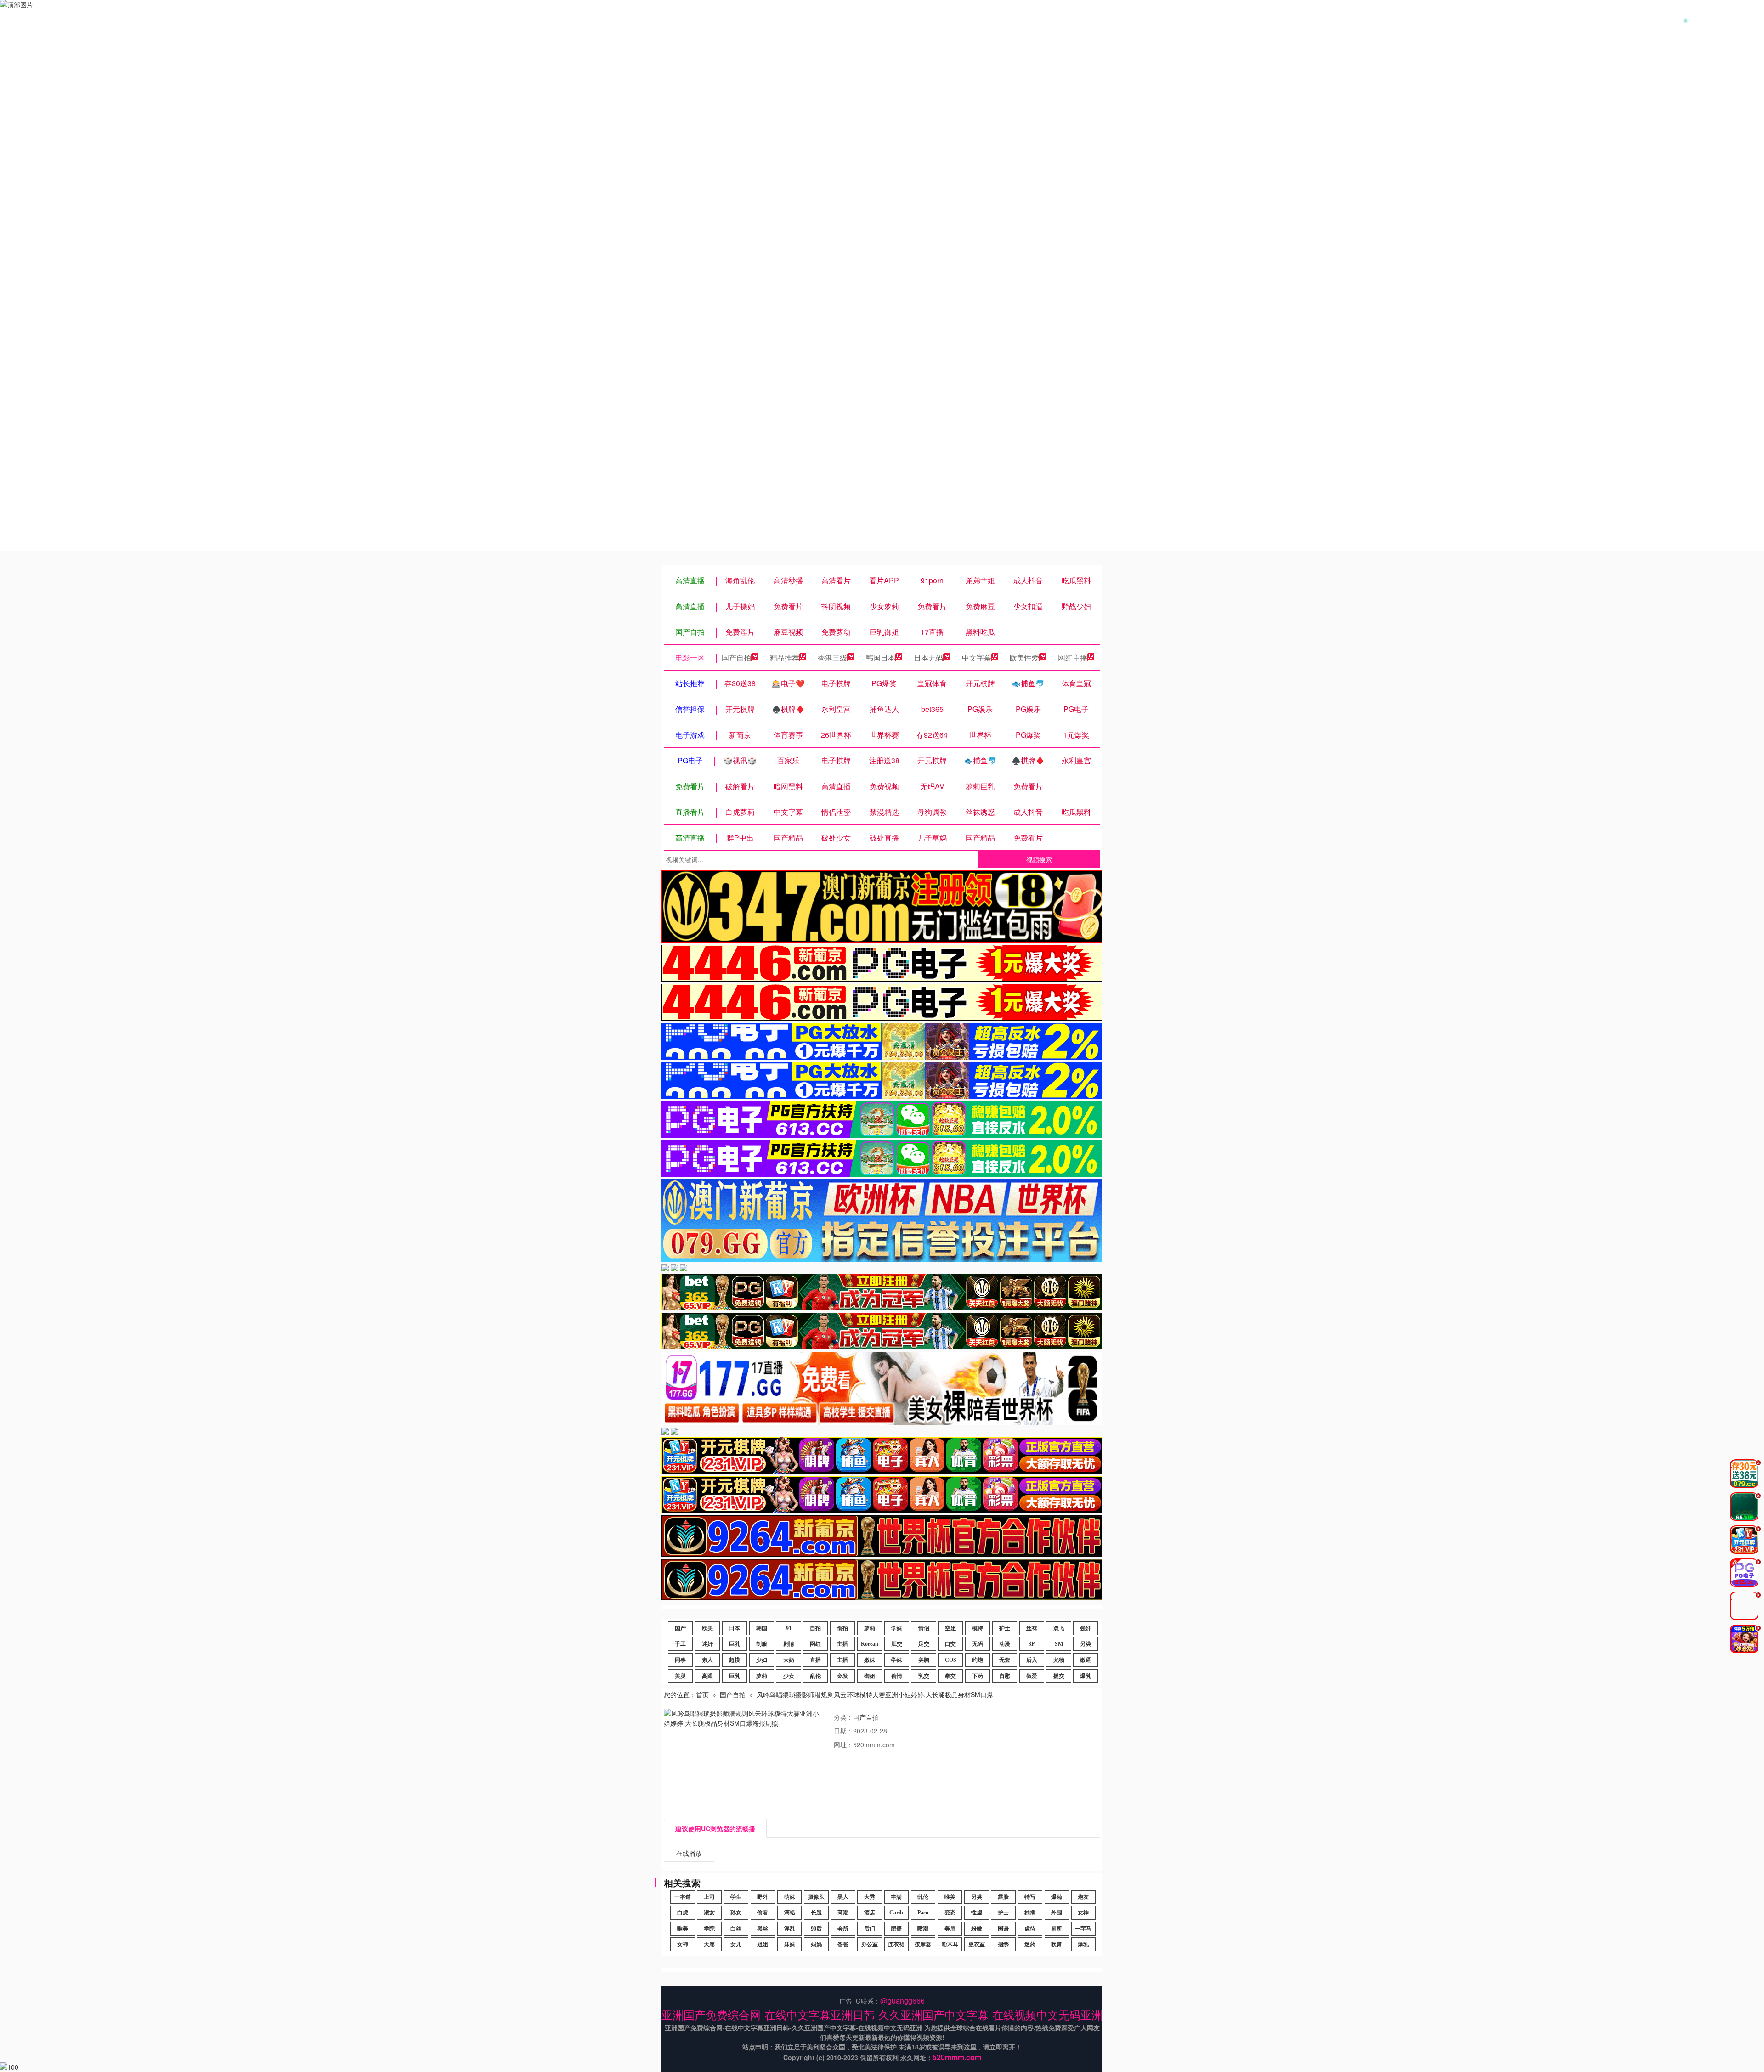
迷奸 (707, 1644)
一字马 (1083, 1929)
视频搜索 (1039, 859)
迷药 (1030, 1944)
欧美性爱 (1024, 658)
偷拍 (842, 1628)
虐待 (1030, 1929)
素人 (707, 1660)
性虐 (977, 1913)
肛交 (897, 1644)
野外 (763, 1897)
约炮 (978, 1660)
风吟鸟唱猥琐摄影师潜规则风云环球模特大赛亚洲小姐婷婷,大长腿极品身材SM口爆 (875, 1694)
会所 (843, 1929)
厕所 (1057, 1929)
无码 (978, 1644)
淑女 (709, 1913)
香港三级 (832, 658)
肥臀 (896, 1929)
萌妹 (790, 1897)
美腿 (680, 1676)
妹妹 (790, 1944)
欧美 (707, 1628)
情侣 (924, 1628)
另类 (1086, 1644)
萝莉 (870, 1628)
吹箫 (1057, 1944)
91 (789, 1628)
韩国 (762, 1628)
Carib (896, 1913)
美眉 (950, 1929)
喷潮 (923, 1929)
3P (1032, 1644)
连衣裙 (896, 1944)
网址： (843, 1745)
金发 (842, 1676)
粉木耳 (950, 1944)
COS (951, 1660)
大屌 (709, 1944)
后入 (1032, 1660)
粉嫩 (977, 1929)
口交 (950, 1644)
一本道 (683, 1897)
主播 (842, 1644)
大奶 (789, 1660)
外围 (1057, 1913)
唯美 (950, 1897)
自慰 (1005, 1676)
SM (1059, 1644)
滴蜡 (790, 1913)
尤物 (1059, 1660)
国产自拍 (736, 658)
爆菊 (1057, 1897)
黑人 (843, 1897)
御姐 (870, 1676)
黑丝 (763, 1929)
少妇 (762, 1660)
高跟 (707, 1676)
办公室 (870, 1944)
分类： (843, 1717)
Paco (923, 1913)
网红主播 (1073, 658)
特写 (1030, 1897)
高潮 (843, 1913)
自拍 (815, 1628)
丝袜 (1032, 1628)
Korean (870, 1644)
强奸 (1086, 1628)
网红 (815, 1644)
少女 (789, 1676)
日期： (843, 1731)
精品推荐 (785, 658)
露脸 (1003, 1897)
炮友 (1083, 1897)
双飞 (1059, 1628)
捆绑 (1003, 1944)
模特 (978, 1628)
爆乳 (1086, 1676)
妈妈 (816, 1944)
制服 (762, 1644)
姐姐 (763, 1944)
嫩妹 (870, 1660)
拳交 (950, 1676)
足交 (924, 1644)
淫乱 (790, 1929)
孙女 (736, 1913)
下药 (978, 1676)
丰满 (896, 1897)
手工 (680, 1644)
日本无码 (928, 658)
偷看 (763, 1913)
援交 (1059, 1676)
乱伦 (815, 1676)
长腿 (816, 1913)
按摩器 (923, 1944)
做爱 (1032, 1676)
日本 (735, 1628)
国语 (1003, 1929)
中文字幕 (977, 658)
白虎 (683, 1913)
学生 (736, 1897)
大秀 (870, 1897)
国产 (680, 1628)
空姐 (950, 1628)
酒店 (870, 1913)
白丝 (736, 1929)
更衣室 (977, 1944)
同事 (680, 1660)
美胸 (924, 1660)
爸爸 (843, 1944)
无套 (1005, 1660)
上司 (709, 1897)
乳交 (924, 1676)
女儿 (736, 1944)
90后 (816, 1929)
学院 (709, 1929)
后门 (870, 1929)
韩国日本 (881, 658)
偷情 (897, 1676)
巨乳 (735, 1644)
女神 (1083, 1913)
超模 (735, 1660)
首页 (702, 1694)
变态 (950, 1913)
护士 (1005, 1628)
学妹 (897, 1628)
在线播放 (689, 1853)
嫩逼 (1086, 1660)
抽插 (1030, 1913)
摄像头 (816, 1897)
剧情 (789, 1644)
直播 (815, 1660)
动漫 (1005, 1644)
